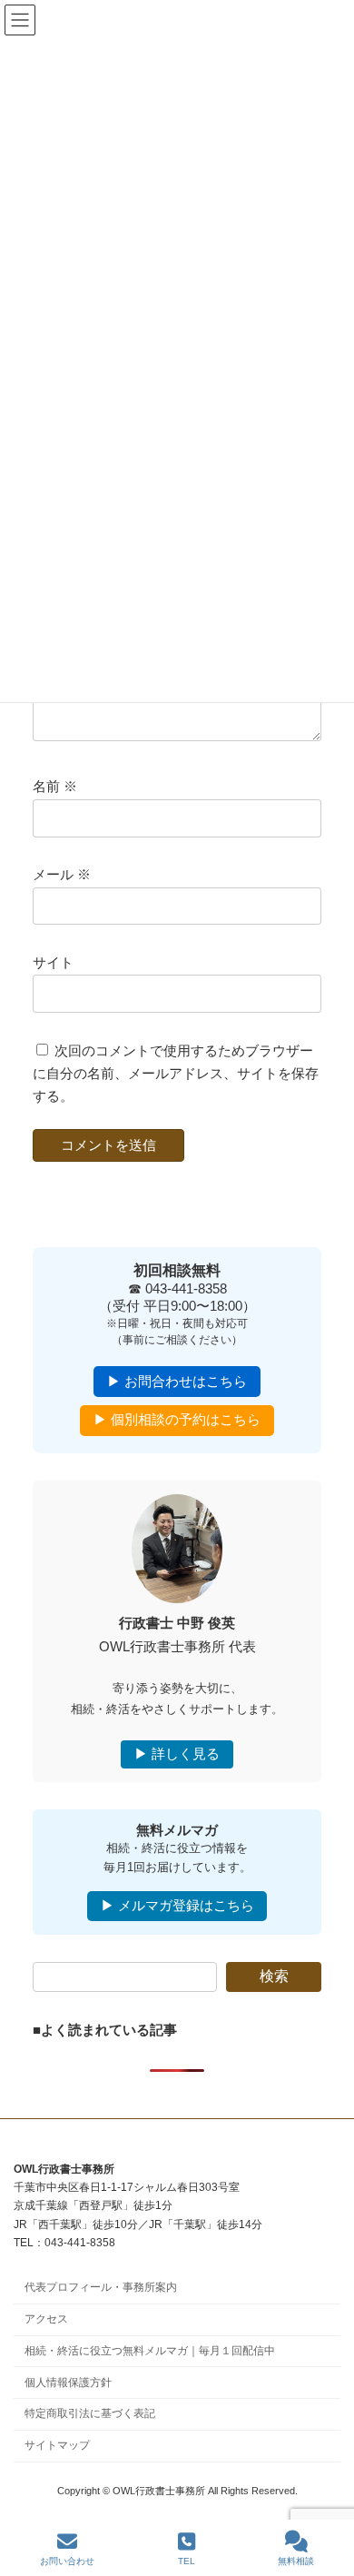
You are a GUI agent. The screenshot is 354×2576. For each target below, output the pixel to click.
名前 (55, 788)
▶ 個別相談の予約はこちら (177, 1421)
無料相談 (296, 2561)
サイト (53, 964)
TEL (187, 2561)
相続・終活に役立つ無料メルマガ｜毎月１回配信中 (150, 2351)
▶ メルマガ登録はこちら (177, 1906)
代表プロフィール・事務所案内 (101, 2287)
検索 (274, 1976)
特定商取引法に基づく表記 (90, 2413)
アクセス (46, 2319)
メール (62, 876)
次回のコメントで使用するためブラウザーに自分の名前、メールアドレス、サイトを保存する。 (176, 1074)
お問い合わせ (67, 2561)
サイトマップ (57, 2445)
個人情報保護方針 (68, 2382)
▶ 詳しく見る (177, 1754)
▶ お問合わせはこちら (177, 1382)
